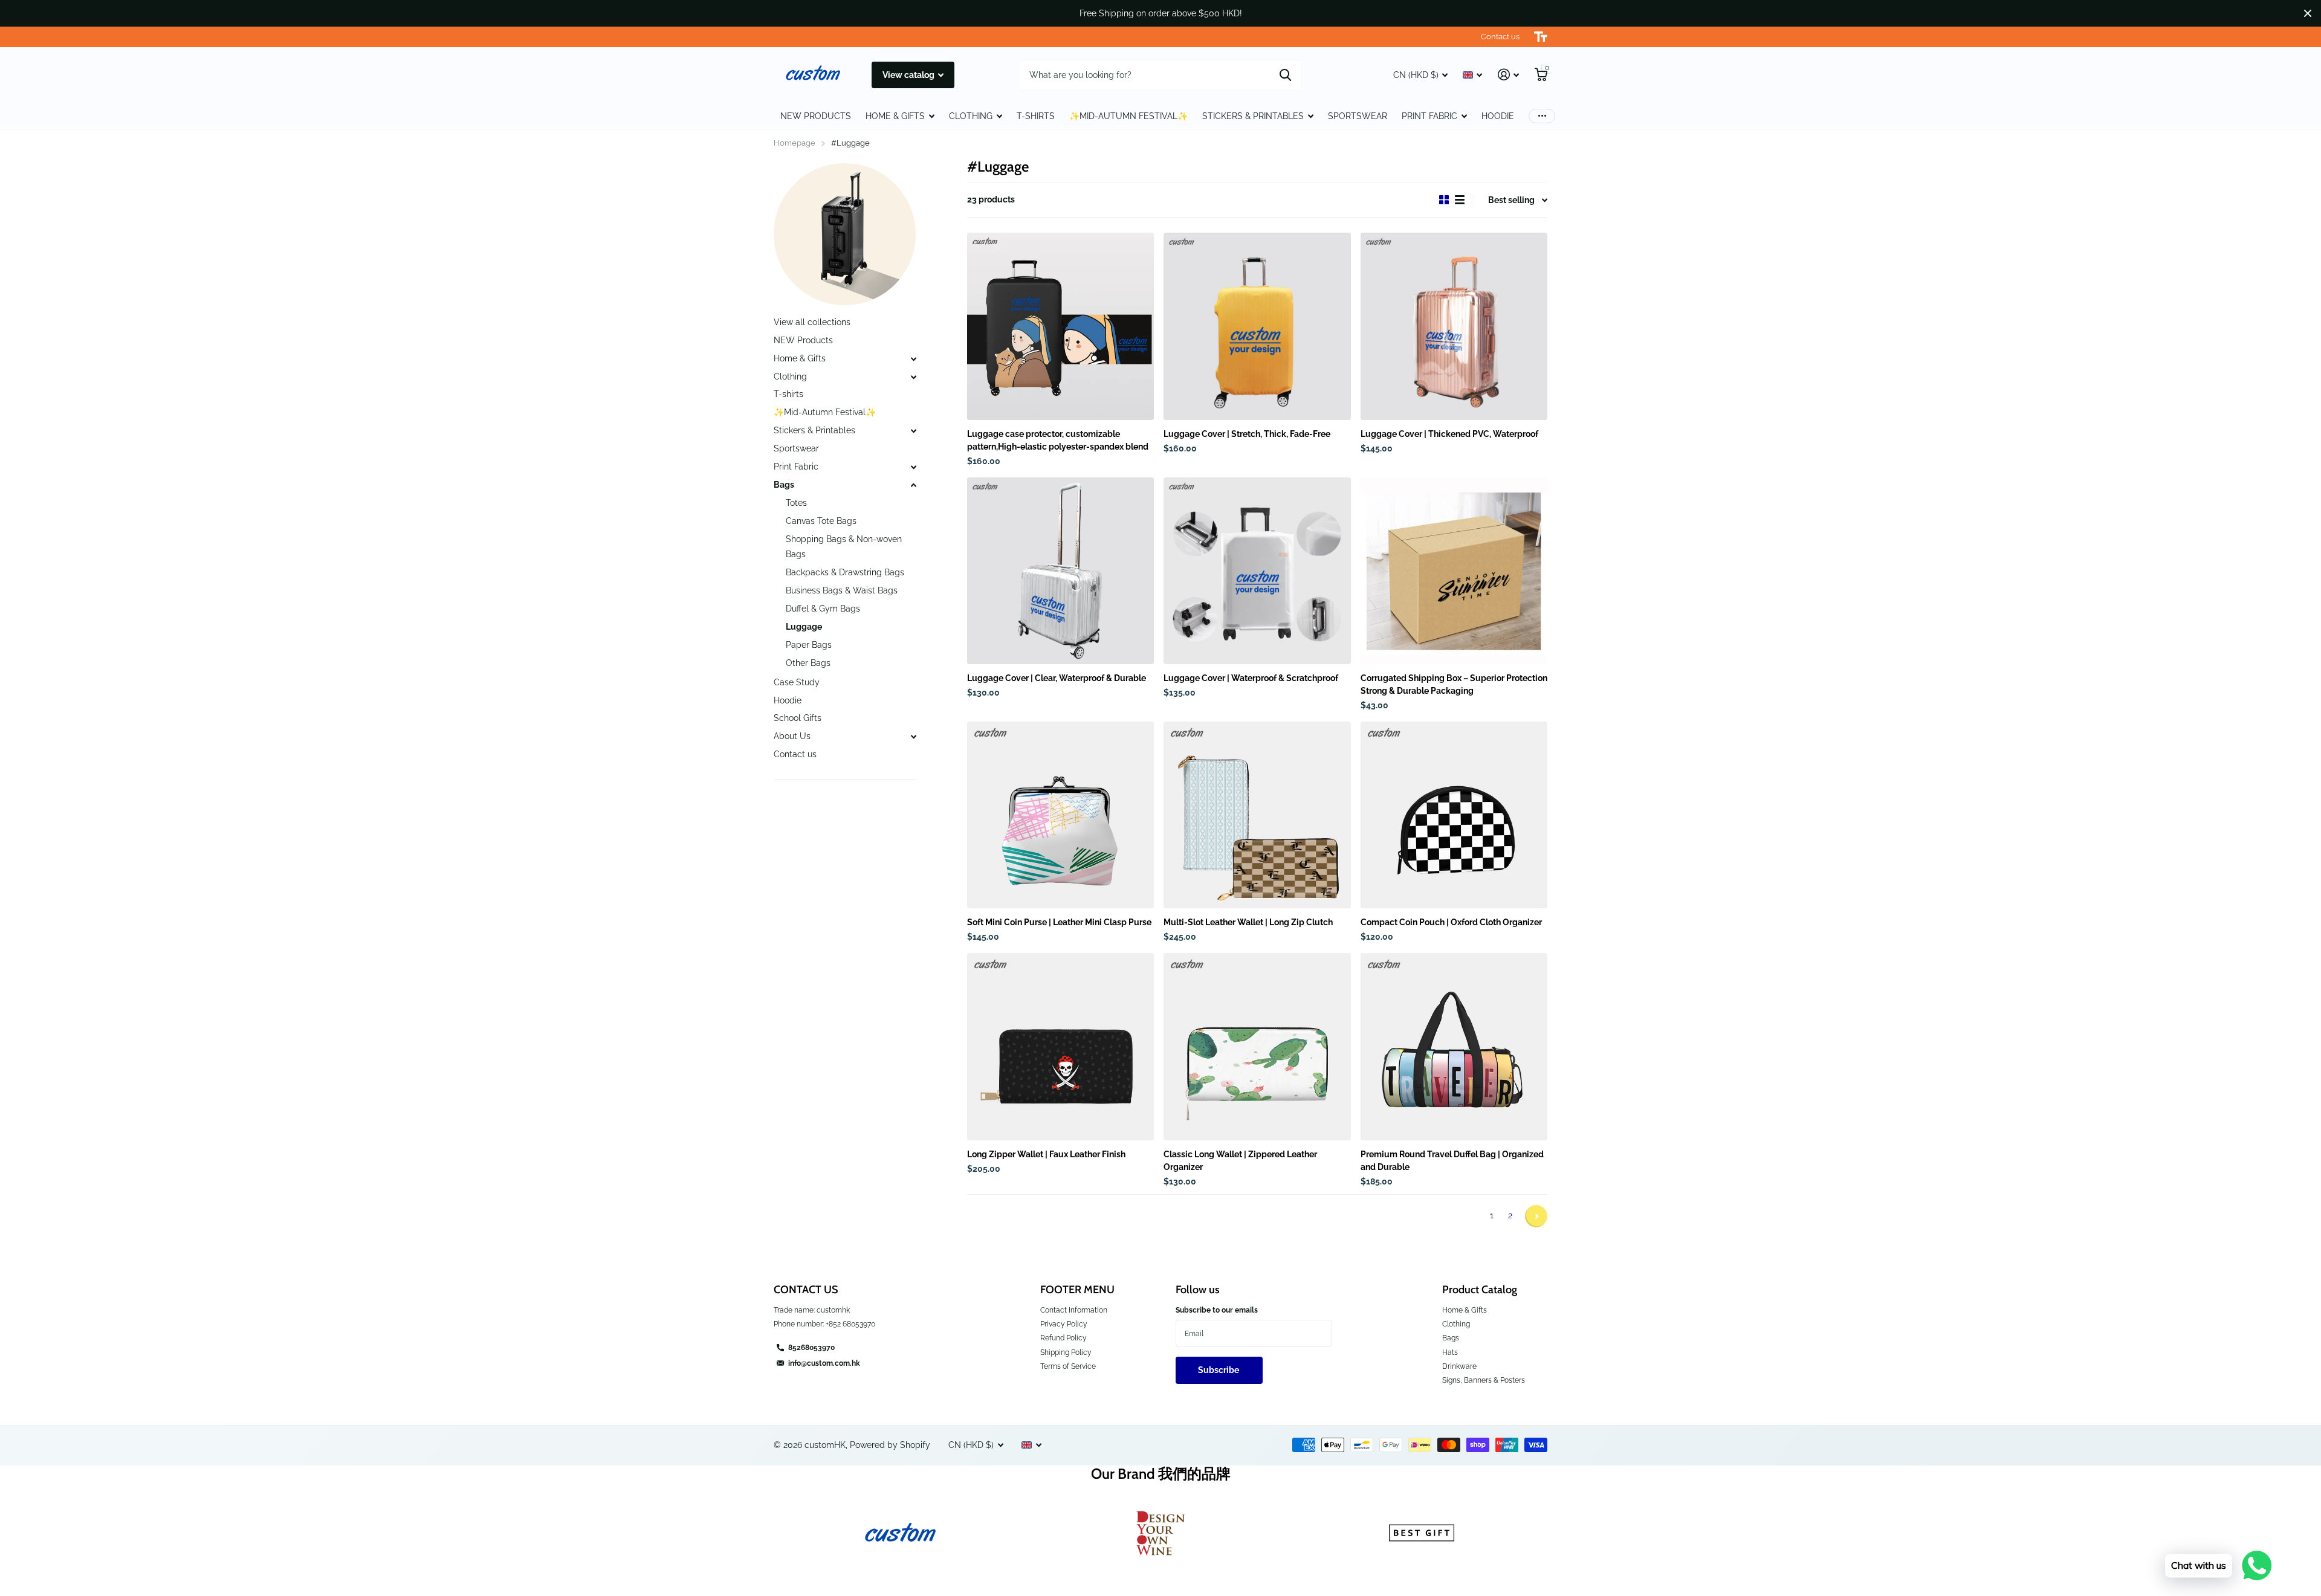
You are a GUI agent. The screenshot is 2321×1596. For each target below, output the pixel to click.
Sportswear (1358, 116)
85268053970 (811, 1348)
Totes (796, 503)
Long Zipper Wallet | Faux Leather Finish (1046, 1154)
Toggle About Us (913, 737)
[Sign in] (1508, 75)
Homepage (795, 143)
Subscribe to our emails (1217, 1310)
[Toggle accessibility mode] (1541, 37)
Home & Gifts (800, 358)
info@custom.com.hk (824, 1363)
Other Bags (808, 663)
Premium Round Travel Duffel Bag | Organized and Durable (1452, 1161)
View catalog (909, 75)
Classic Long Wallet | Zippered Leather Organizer (1240, 1161)
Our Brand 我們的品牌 (1161, 1474)
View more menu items (1542, 116)
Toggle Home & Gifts (913, 359)
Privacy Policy (1064, 1324)
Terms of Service (1068, 1366)
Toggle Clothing (913, 377)
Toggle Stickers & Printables (913, 431)
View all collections (812, 322)
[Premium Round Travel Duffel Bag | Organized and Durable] (1454, 1046)
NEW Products (816, 116)
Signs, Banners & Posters (1484, 1380)
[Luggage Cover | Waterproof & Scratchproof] (1257, 571)
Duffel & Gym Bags (823, 609)
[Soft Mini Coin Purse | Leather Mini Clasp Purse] (1060, 815)
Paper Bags (809, 645)
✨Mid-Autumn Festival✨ (1128, 116)
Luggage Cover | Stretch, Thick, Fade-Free (1247, 434)
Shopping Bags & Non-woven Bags (844, 547)
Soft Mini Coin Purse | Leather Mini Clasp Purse (1059, 922)
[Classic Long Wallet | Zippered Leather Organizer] (1257, 1046)
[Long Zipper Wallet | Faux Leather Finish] (1060, 1046)
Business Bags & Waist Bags (842, 590)
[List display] (1460, 200)
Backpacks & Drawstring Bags (845, 572)
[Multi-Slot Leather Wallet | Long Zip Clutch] (1257, 815)
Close (2308, 13)
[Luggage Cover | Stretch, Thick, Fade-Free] (1257, 326)
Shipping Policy (1066, 1352)
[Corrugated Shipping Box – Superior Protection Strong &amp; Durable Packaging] (1454, 571)
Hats (1450, 1352)
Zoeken (1285, 75)
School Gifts (798, 718)
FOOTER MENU (1077, 1290)
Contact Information (1074, 1310)
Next (1536, 1216)
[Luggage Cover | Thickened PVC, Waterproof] (1454, 326)
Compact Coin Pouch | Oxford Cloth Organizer (1451, 922)
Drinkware (1459, 1366)
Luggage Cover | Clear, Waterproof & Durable (1057, 678)
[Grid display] (1444, 200)
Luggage (804, 627)
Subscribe (1219, 1370)
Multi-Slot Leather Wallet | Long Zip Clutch (1248, 922)
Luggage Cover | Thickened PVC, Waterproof (1449, 434)
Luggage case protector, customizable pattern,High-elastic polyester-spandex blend (1058, 440)
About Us (792, 736)
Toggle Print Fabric (913, 467)
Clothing (790, 376)
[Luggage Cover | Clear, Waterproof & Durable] (1060, 571)
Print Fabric (1429, 116)
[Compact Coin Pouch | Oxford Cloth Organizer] (1454, 815)
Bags (784, 485)
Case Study (797, 682)
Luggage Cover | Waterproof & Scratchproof (1251, 678)
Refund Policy (1063, 1338)
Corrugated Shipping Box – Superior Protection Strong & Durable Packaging (1454, 684)
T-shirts (1036, 116)
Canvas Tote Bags (821, 521)
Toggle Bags (913, 485)
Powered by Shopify (890, 1445)
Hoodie (1498, 116)
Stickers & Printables (1253, 116)
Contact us (795, 754)
